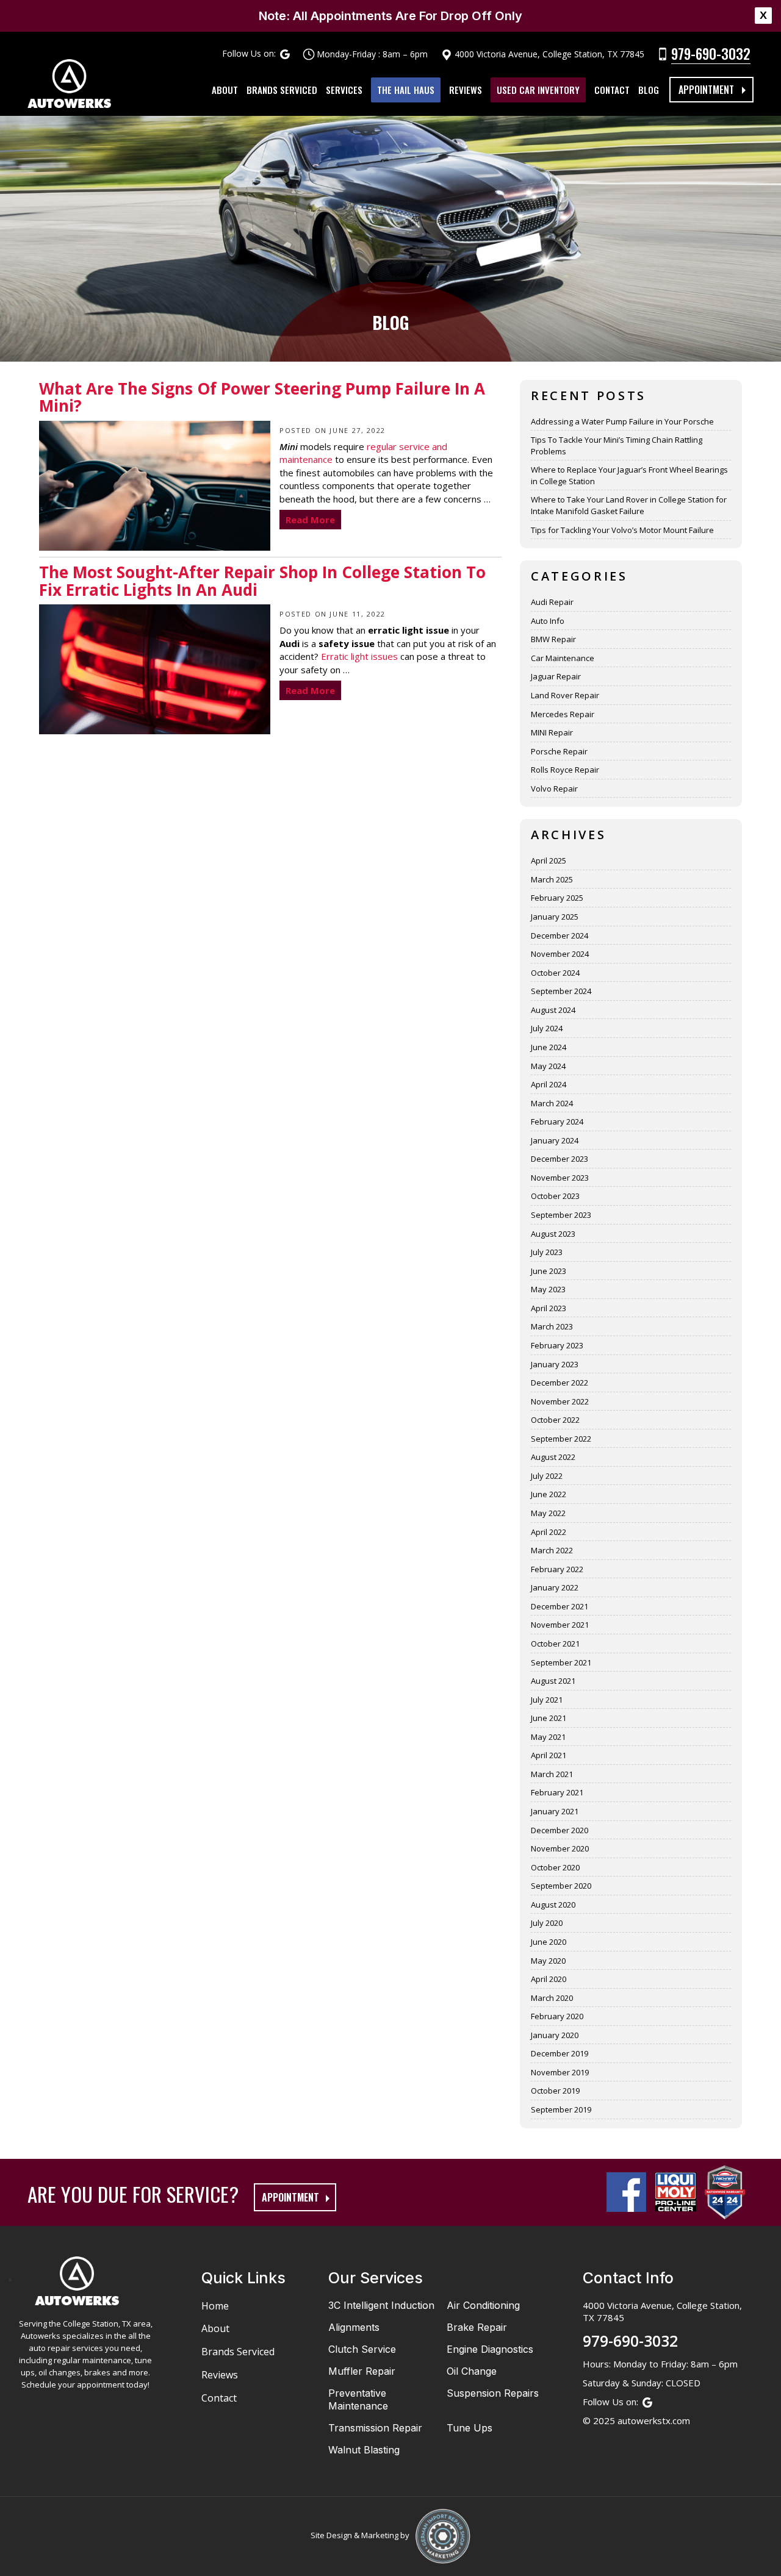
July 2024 (547, 1028)
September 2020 (561, 1886)
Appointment (706, 90)
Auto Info (548, 621)
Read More (310, 520)
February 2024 (557, 1122)
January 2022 (555, 1587)
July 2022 (547, 1476)
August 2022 (553, 1457)
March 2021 (552, 1774)
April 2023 (549, 1308)
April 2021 (549, 1755)
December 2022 (560, 1383)
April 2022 (549, 1532)
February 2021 (557, 1792)
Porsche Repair (559, 751)
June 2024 (549, 1047)
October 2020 (555, 1867)
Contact (612, 90)
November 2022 (560, 1401)
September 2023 (561, 1215)
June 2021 (549, 1718)
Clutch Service (362, 2349)
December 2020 (560, 1830)
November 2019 (560, 2072)
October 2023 (555, 1196)
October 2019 (555, 2091)
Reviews (466, 90)
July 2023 (547, 1252)
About (225, 90)
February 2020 (557, 2016)
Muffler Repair (362, 2371)
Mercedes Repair (563, 714)
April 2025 (549, 860)
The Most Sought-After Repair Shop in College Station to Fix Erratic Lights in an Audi (262, 582)
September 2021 (561, 1662)
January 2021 (555, 1811)
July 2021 (547, 1700)
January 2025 (555, 917)
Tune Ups (470, 2428)
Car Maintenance (563, 658)
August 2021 (553, 1681)
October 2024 (555, 973)
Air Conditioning (483, 2305)
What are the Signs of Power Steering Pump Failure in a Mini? (262, 399)
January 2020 (555, 2035)
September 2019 (561, 2109)
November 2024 (560, 954)
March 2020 (552, 1998)
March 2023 (552, 1326)
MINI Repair (552, 732)
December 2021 (560, 1606)
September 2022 (561, 1439)
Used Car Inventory (538, 90)
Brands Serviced (282, 90)
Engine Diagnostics (490, 2349)
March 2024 (552, 1103)
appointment (290, 2197)
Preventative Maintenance (358, 2399)
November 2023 (560, 1178)
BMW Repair (553, 639)
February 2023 (557, 1345)
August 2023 (553, 1234)
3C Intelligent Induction (381, 2305)
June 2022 (549, 1494)
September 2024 (561, 991)
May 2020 (548, 1961)
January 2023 (555, 1364)
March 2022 (552, 1550)
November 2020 (560, 1848)
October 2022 (555, 1420)
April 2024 (549, 1084)
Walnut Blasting (364, 2450)
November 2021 (560, 1625)
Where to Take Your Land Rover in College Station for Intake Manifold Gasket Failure (629, 505)
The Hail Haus (406, 90)
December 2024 (560, 936)
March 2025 (552, 879)
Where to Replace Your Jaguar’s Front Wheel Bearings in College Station (629, 475)
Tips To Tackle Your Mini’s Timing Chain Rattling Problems (617, 445)
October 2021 (555, 1644)
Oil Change (472, 2371)
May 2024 (548, 1066)
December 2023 (560, 1159)
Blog (649, 90)
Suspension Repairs (493, 2393)
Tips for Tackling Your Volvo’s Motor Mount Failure (622, 530)
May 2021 (548, 1737)
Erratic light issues (359, 656)
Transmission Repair (375, 2428)
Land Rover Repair (565, 695)
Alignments (354, 2327)
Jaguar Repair (556, 676)
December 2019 (560, 2053)
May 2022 (548, 1513)
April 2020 (549, 1979)
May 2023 (548, 1289)
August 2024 (553, 1010)
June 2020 (549, 1942)
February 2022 (557, 1569)
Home (215, 2306)
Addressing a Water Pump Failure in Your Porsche (622, 421)
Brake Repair (477, 2327)
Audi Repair (552, 602)
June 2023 (549, 1271)
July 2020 (547, 1923)
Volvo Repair (554, 789)
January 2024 (555, 1140)
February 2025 (557, 898)
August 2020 (553, 1905)
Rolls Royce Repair (565, 770)
